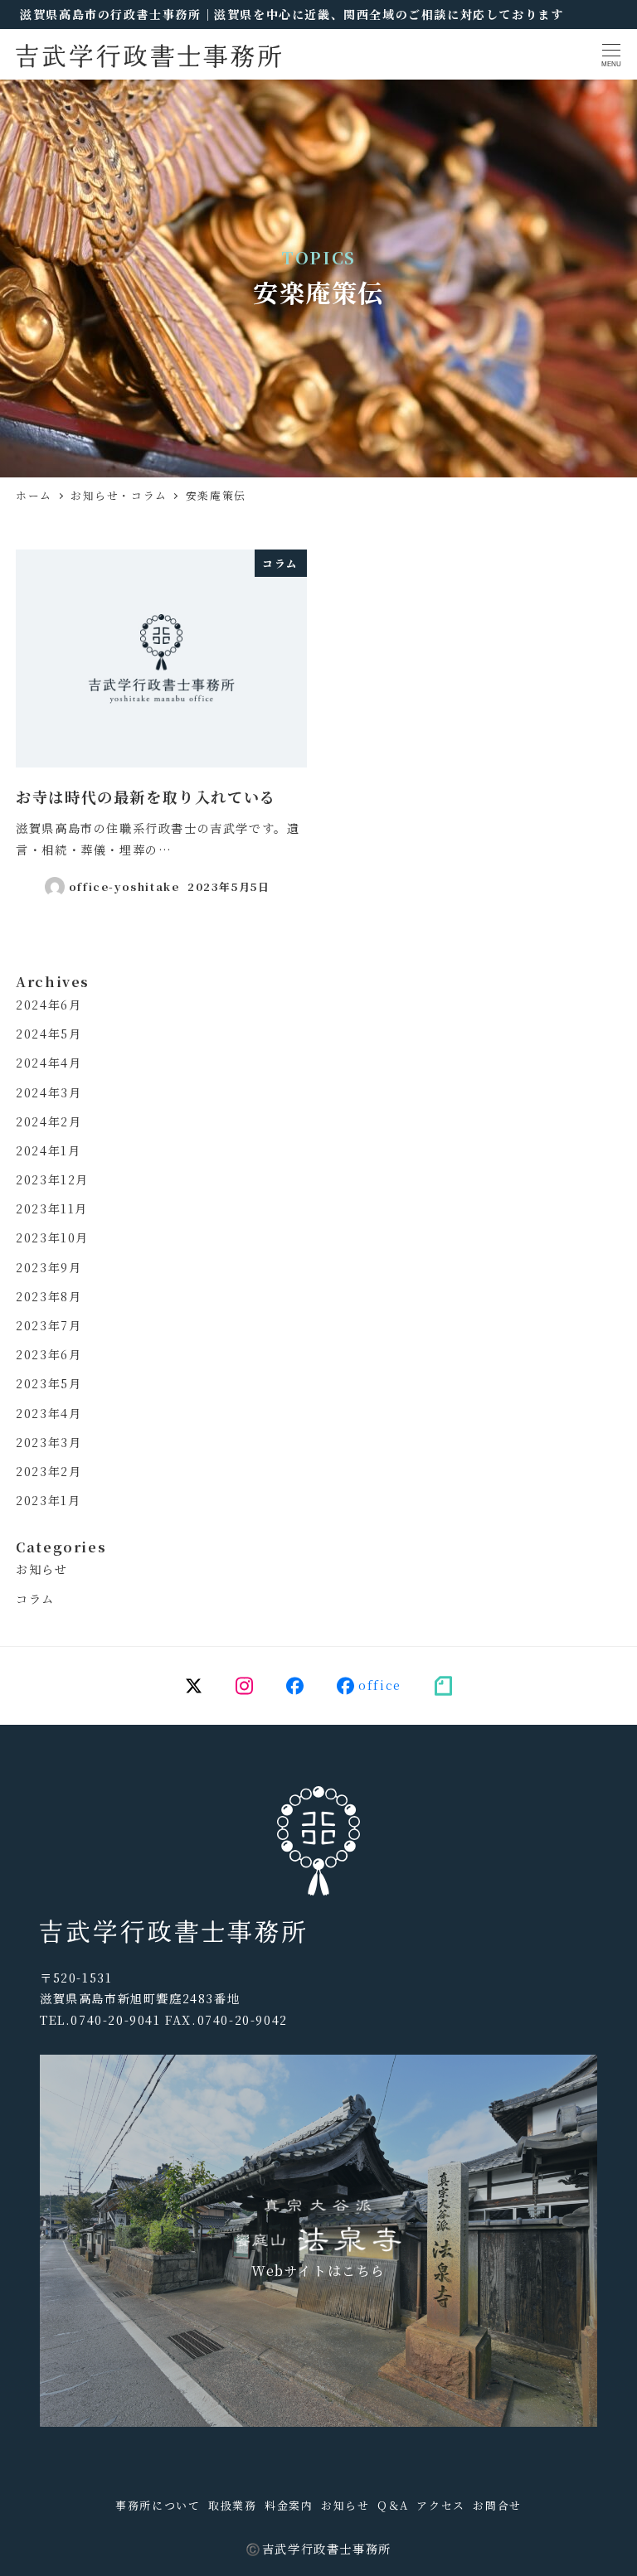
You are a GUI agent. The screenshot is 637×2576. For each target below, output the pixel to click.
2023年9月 (49, 1267)
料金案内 (289, 2505)
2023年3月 (49, 1442)
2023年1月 (48, 1500)
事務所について (158, 2505)
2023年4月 (49, 1413)
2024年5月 (49, 1034)
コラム (35, 1599)
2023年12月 (52, 1179)
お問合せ (497, 2505)
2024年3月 (49, 1092)
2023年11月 (52, 1208)
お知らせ (41, 1569)
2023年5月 (49, 1383)
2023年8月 (49, 1296)
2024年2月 (49, 1121)
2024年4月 (49, 1063)
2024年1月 (48, 1150)
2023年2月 (49, 1471)
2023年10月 (52, 1237)
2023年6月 (49, 1354)
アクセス (440, 2505)
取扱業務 (232, 2505)
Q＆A (393, 2505)
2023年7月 (49, 1325)
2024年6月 (49, 1005)
